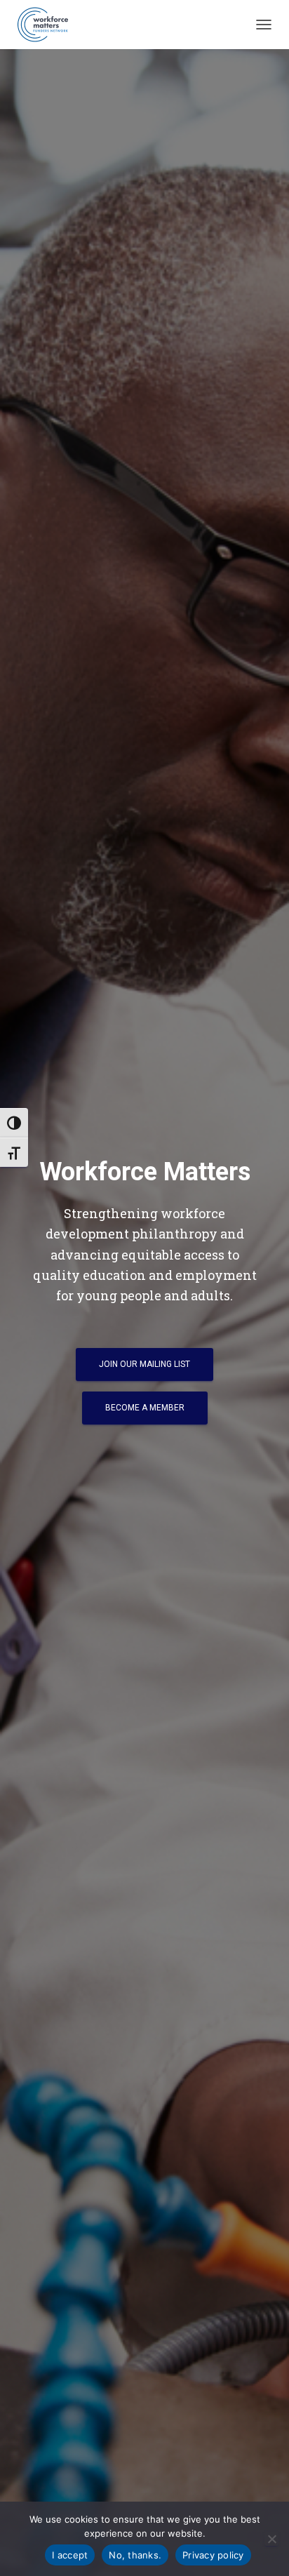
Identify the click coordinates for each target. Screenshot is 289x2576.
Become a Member (145, 1408)
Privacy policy (213, 2555)
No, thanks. (135, 2555)
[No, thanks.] (271, 2539)
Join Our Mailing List (144, 1364)
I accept (70, 2555)
